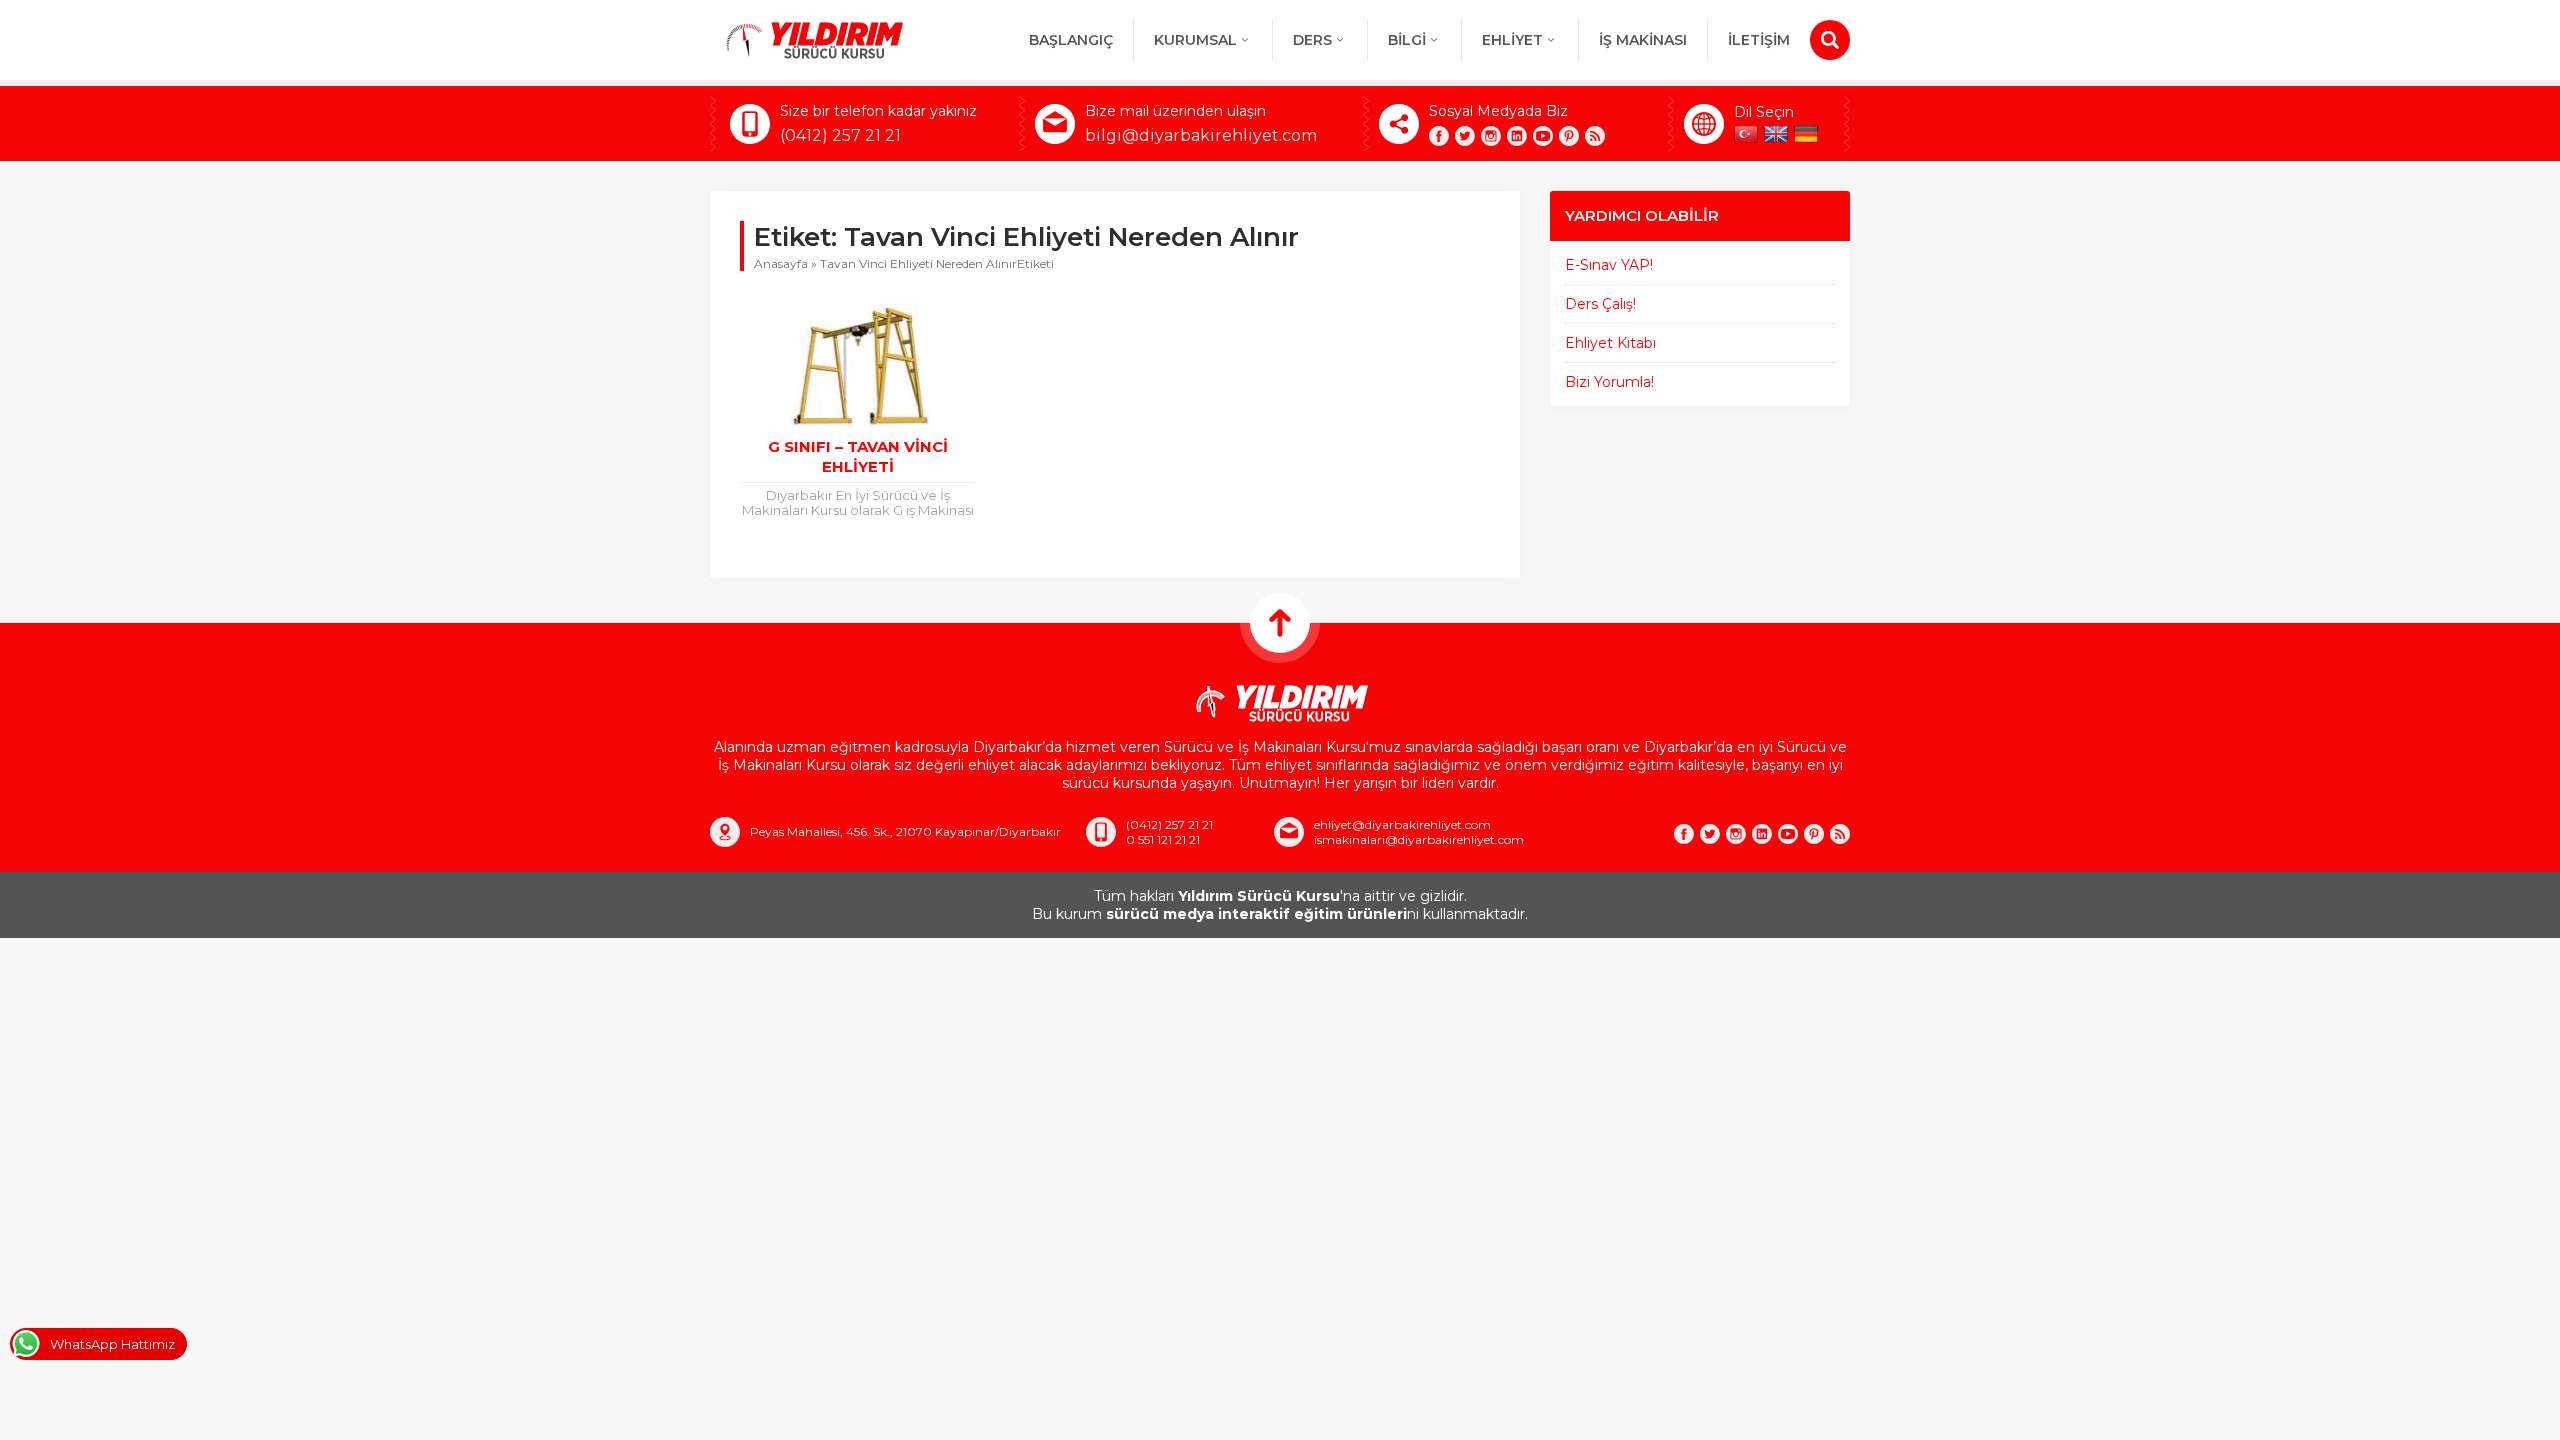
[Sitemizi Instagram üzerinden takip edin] (1491, 136)
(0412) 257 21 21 (840, 135)
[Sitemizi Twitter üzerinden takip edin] (1465, 136)
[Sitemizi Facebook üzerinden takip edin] (1439, 136)
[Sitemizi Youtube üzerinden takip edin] (1543, 136)
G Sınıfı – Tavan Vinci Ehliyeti (858, 456)
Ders (1312, 40)
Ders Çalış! (1600, 304)
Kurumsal (1195, 40)
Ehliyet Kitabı (1610, 343)
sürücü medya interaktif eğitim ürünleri (1256, 914)
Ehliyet (1512, 40)
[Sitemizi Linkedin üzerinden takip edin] (1517, 136)
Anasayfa (781, 263)
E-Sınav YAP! (1609, 265)
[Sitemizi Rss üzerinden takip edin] (1595, 136)
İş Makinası (1643, 40)
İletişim (1759, 40)
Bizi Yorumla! (1609, 382)
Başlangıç (1071, 40)
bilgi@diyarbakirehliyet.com (1201, 135)
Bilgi (1407, 40)
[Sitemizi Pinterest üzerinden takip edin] (1569, 136)
